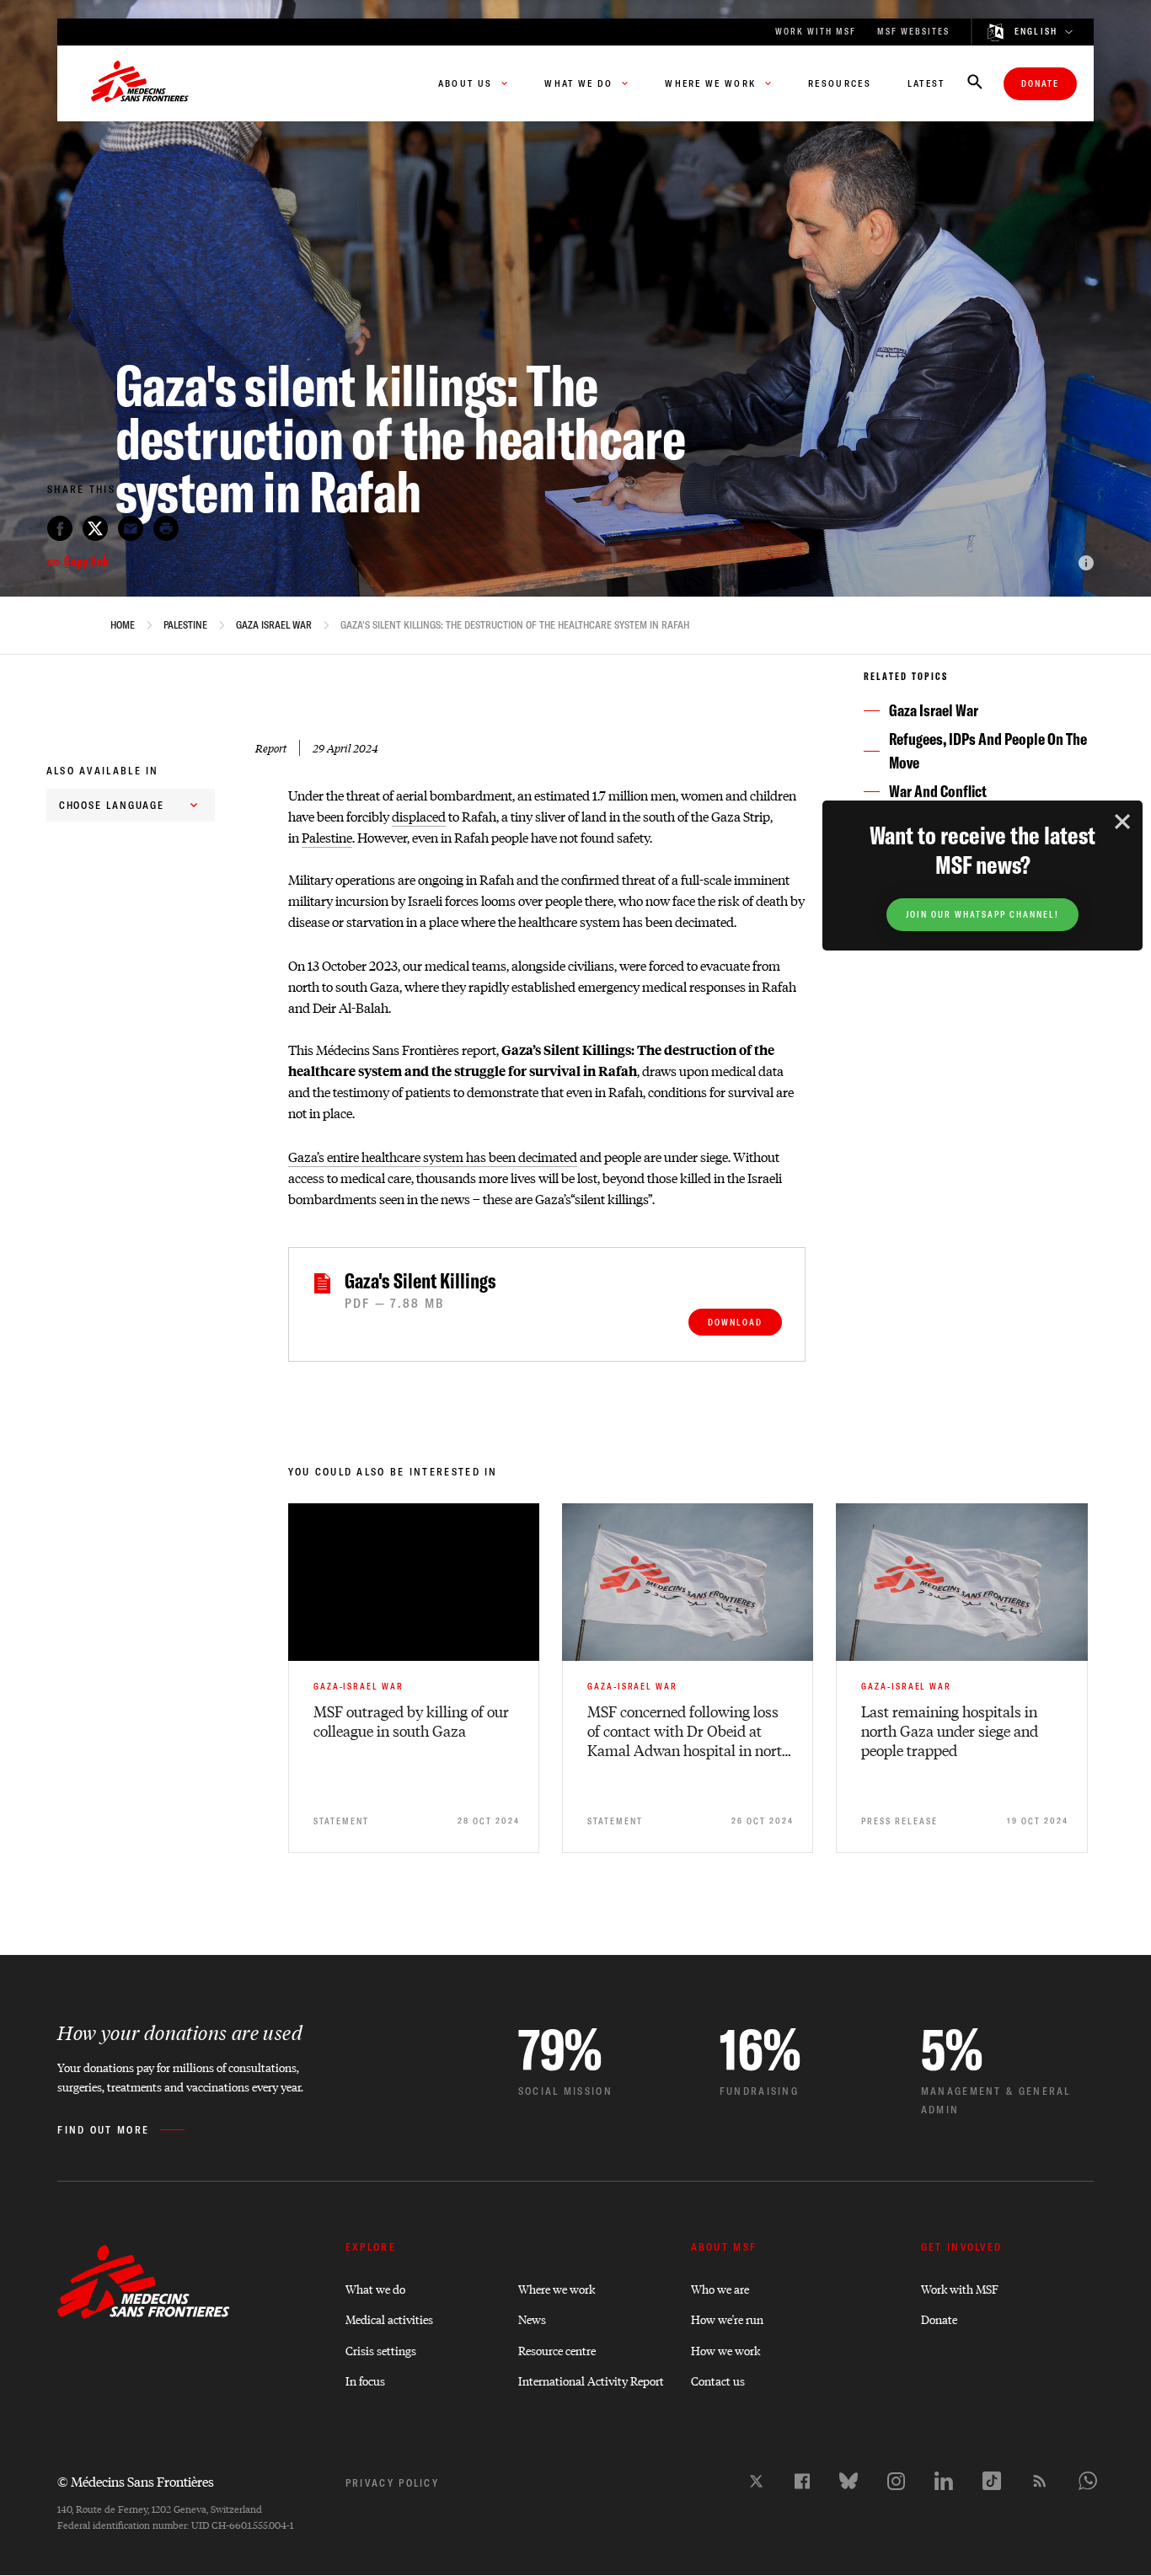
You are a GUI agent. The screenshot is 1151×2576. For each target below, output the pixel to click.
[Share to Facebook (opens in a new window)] (60, 528)
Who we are (720, 2288)
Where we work (557, 2288)
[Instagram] (896, 2481)
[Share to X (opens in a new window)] (95, 528)
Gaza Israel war (274, 625)
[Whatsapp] (1088, 2481)
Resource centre (557, 2350)
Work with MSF (960, 2288)
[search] (975, 83)
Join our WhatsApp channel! (982, 915)
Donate (1040, 84)
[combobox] (131, 805)
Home (123, 625)
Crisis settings (381, 2350)
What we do (375, 2288)
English (1036, 32)
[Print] (166, 528)
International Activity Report (591, 2380)
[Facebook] (802, 2481)
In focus (365, 2380)
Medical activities (389, 2319)
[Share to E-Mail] (131, 528)
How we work (725, 2350)
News (532, 2319)
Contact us (718, 2380)
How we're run (727, 2319)
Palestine (185, 625)
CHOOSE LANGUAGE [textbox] (112, 805)
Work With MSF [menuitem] (816, 32)
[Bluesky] (849, 2481)
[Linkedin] (944, 2481)
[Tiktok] (992, 2481)
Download (735, 1323)
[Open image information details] (1086, 563)
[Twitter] (756, 2481)
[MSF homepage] (140, 83)
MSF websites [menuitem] (913, 32)
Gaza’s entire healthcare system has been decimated (433, 1157)
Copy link (86, 561)
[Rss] (1040, 2481)
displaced (419, 816)
